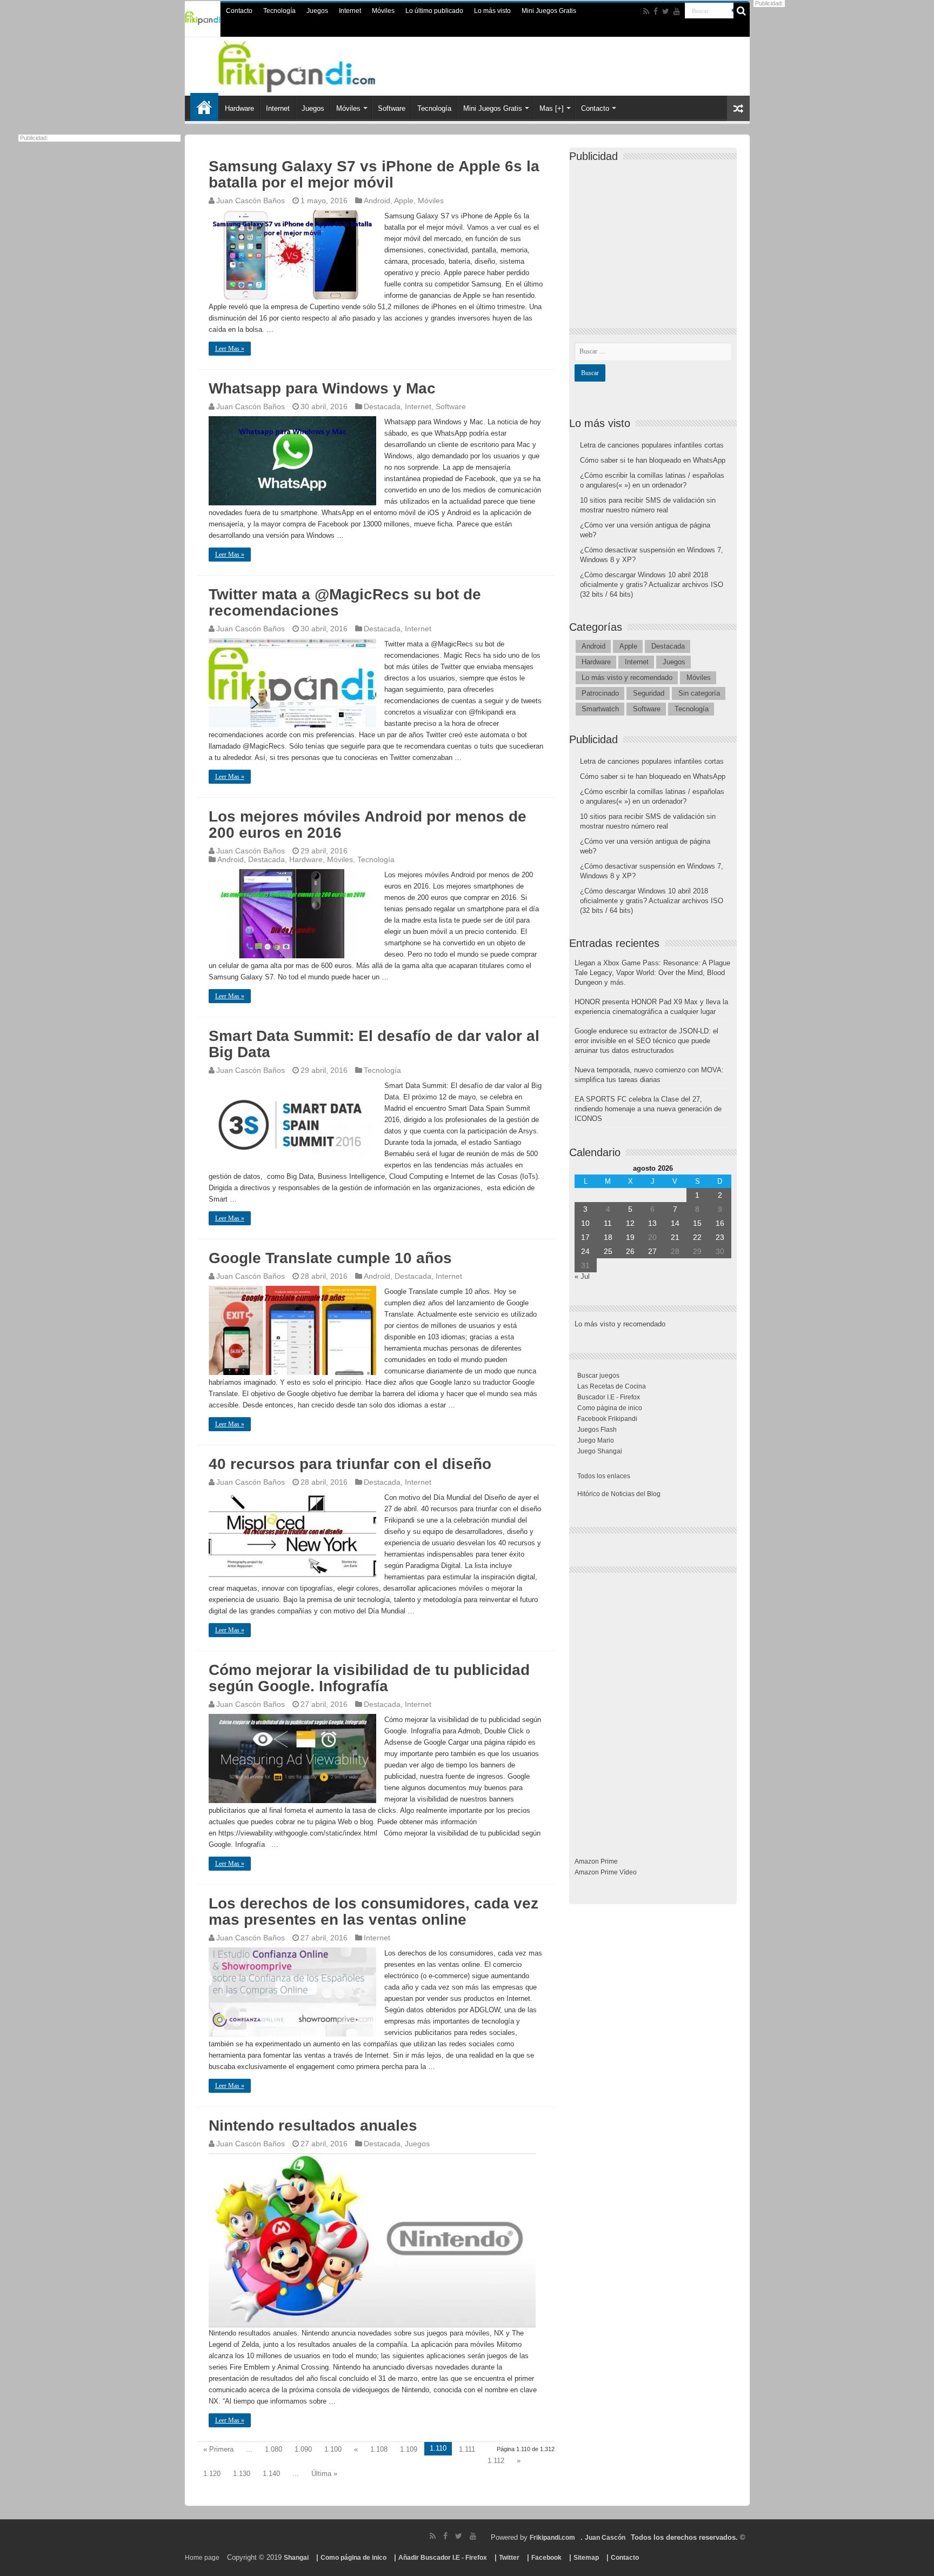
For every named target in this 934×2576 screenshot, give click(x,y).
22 (697, 1237)
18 (608, 1237)
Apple (404, 201)
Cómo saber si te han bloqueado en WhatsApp (653, 460)
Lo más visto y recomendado (627, 678)
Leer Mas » (230, 349)
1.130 (242, 2474)
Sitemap (586, 2558)
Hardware (239, 108)
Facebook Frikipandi (607, 1419)
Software (392, 108)
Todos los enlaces (604, 1476)
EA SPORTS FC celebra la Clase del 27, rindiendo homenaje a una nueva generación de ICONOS (648, 1109)
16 (720, 1223)
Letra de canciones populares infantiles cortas (652, 445)
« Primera (218, 2449)
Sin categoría (699, 693)
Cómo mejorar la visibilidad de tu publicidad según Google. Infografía (369, 1678)
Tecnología (279, 11)
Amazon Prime (596, 1861)
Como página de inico (610, 1408)
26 (630, 1251)
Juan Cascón (605, 2538)
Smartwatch (600, 709)
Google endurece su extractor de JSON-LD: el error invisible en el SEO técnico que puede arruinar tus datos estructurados (646, 1041)
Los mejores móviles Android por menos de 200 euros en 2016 (368, 825)
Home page (202, 2558)
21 (675, 1237)
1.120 (212, 2474)
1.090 (303, 2449)
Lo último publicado (434, 11)
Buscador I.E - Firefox (609, 1397)
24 (585, 1251)
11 (608, 1223)
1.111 (467, 2449)
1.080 (273, 2449)
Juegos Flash (597, 1430)
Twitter (509, 2558)
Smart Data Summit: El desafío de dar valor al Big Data (374, 1044)
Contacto (239, 11)
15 (697, 1223)
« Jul (582, 1276)
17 (585, 1237)
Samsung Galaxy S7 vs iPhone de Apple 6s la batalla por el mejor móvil (374, 174)
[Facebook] (656, 11)
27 (652, 1251)
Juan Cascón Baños (251, 201)
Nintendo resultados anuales (313, 2125)
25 (608, 1251)
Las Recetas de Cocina (612, 1386)
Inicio (204, 107)
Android (377, 201)
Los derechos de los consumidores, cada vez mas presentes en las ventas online (373, 1911)
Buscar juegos (598, 1376)
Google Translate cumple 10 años (330, 1258)
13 (652, 1223)
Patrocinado (600, 693)
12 (630, 1223)
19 (630, 1237)
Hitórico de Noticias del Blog (619, 1494)
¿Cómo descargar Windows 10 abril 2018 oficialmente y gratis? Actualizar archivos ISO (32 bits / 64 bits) (652, 585)
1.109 (409, 2449)
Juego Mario (596, 1440)
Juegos (317, 11)
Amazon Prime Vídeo (606, 1872)
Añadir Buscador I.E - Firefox (443, 2558)
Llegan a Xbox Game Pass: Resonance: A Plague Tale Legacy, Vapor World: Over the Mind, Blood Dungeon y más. (652, 973)
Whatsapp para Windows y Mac (322, 388)
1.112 (496, 2461)
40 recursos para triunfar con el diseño (350, 1464)
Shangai (296, 2558)
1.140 (271, 2474)
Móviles (383, 11)
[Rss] (646, 11)
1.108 (379, 2449)
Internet (350, 11)
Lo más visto (492, 11)
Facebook (546, 2558)
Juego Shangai (600, 1451)
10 (585, 1223)
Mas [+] (552, 108)
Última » (324, 2474)
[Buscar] (742, 11)
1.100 (333, 2449)
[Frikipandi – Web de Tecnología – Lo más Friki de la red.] (310, 64)
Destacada (382, 406)
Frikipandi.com (552, 2538)
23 (720, 1237)
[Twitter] (666, 11)
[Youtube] (677, 11)
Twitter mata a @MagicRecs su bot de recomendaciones (345, 602)
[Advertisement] (656, 236)
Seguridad (649, 693)
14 (675, 1223)
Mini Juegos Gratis (549, 11)
